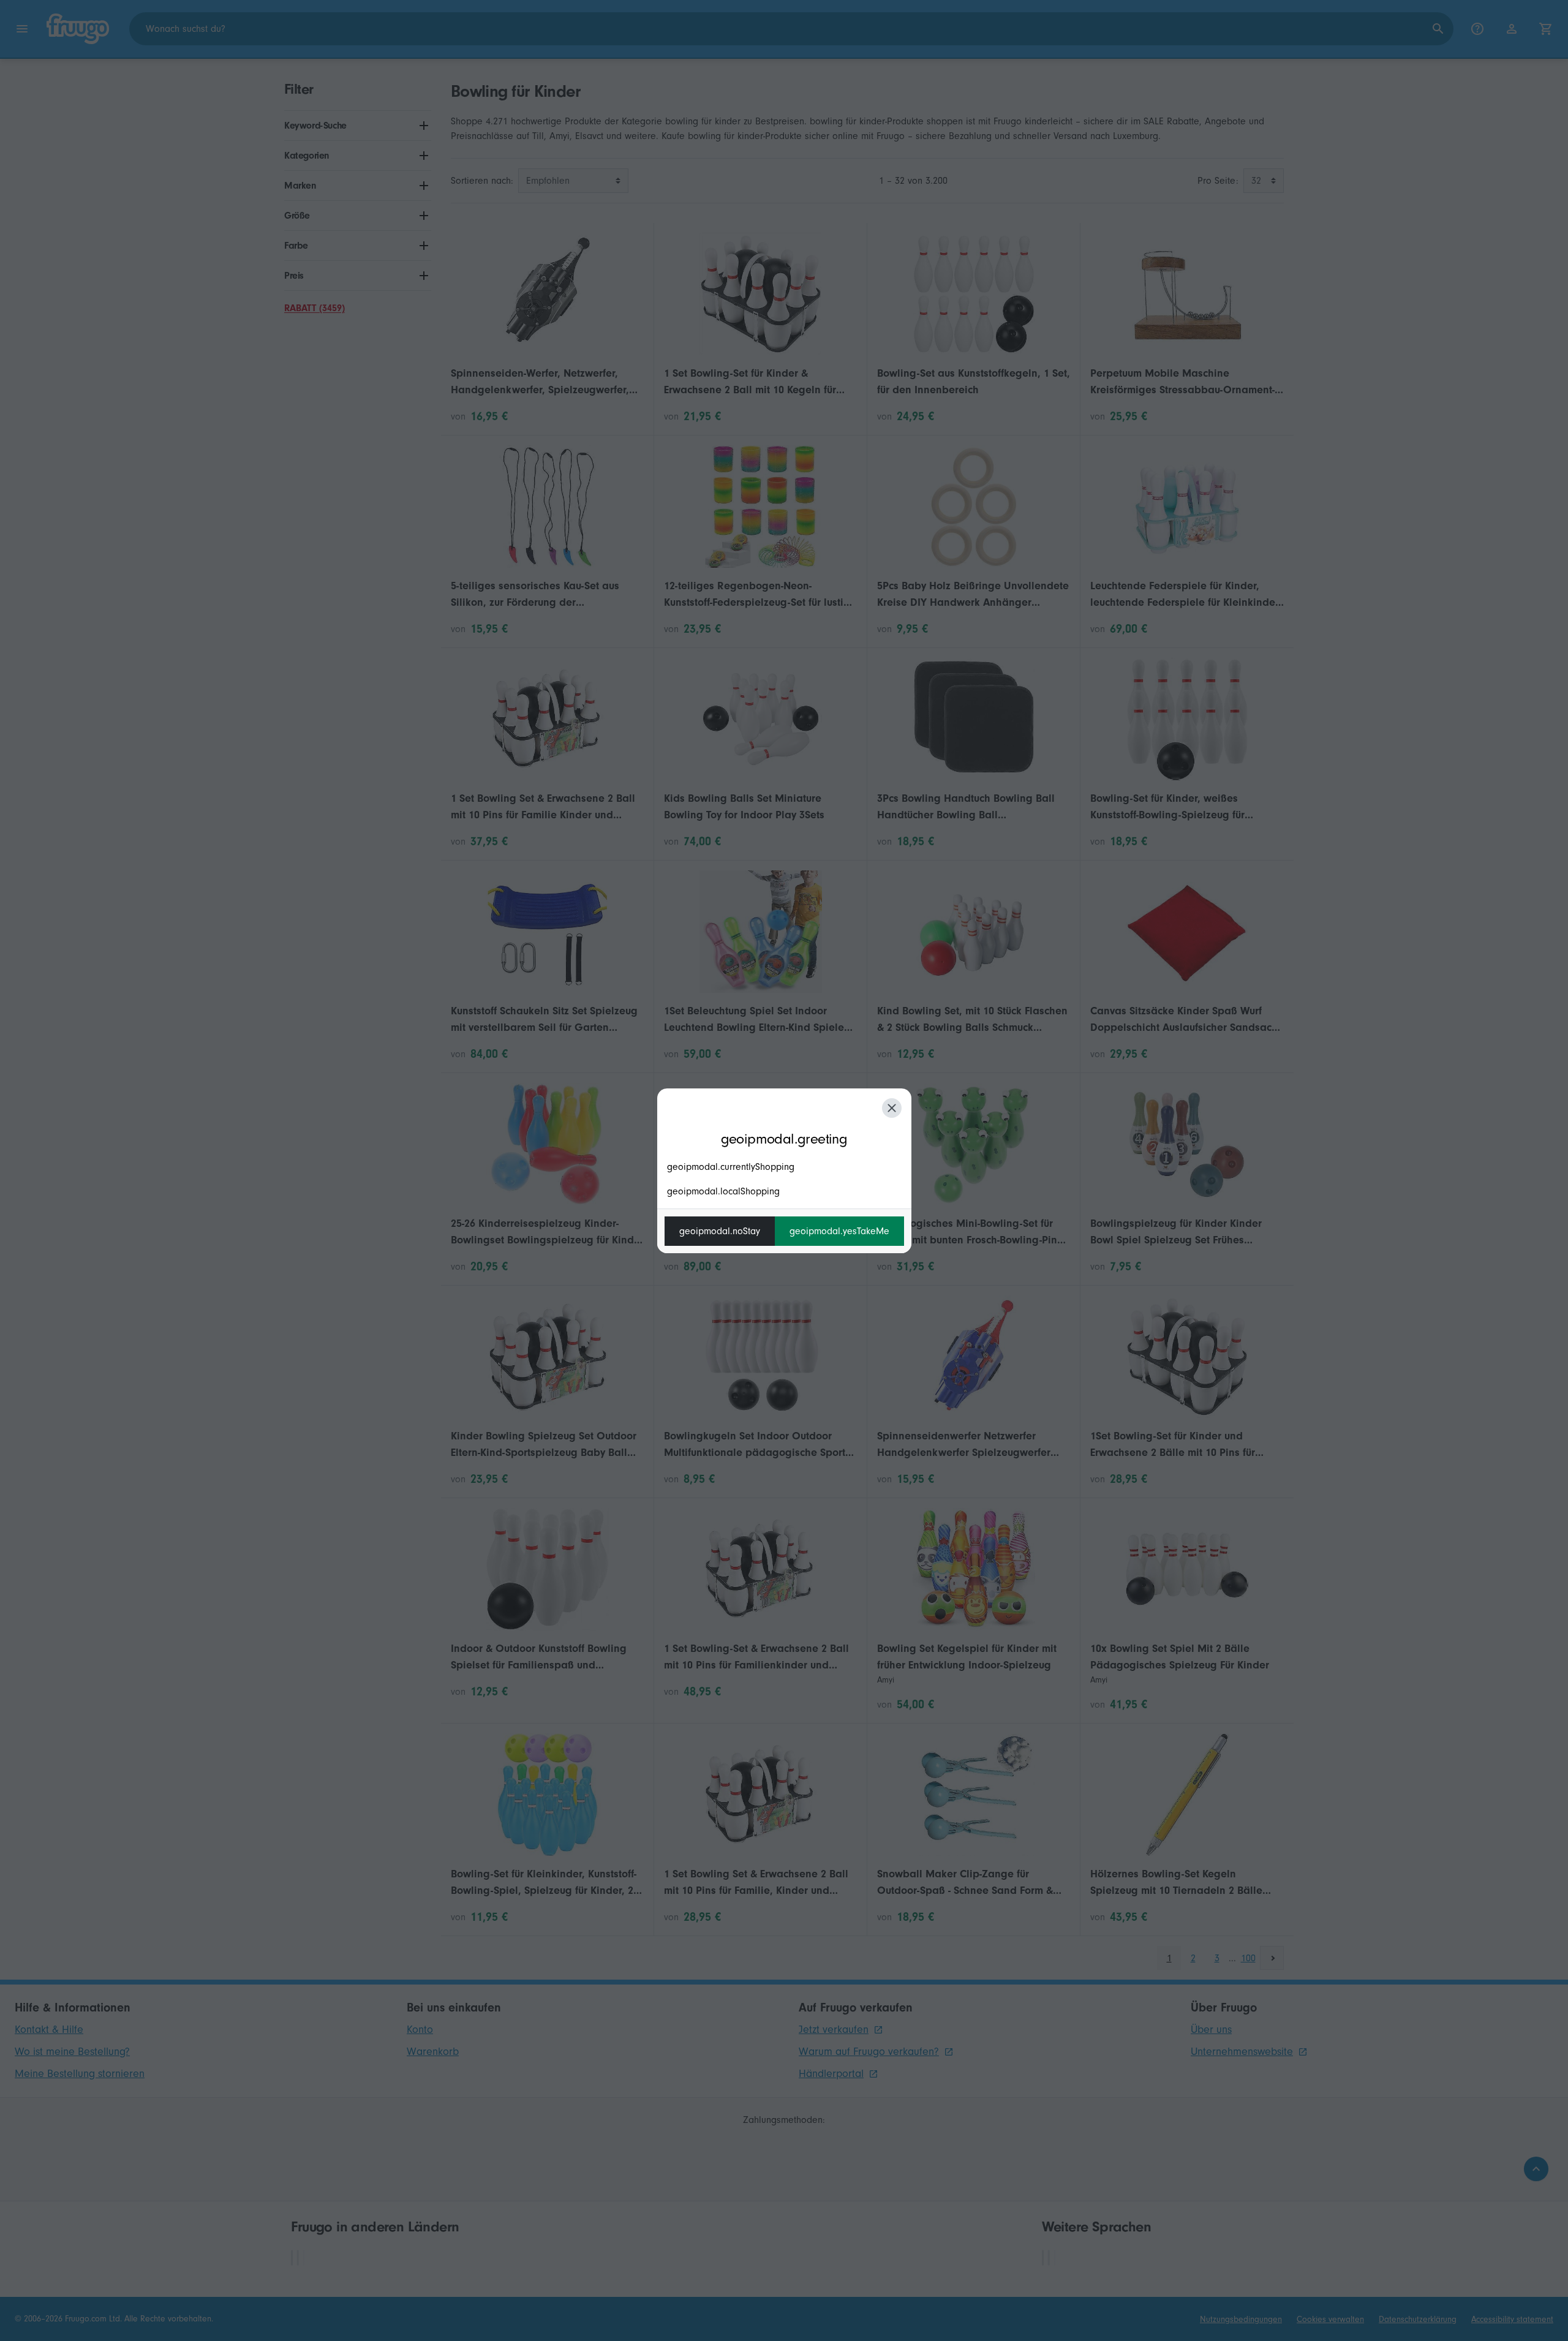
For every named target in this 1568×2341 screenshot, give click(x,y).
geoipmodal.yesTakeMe (839, 1231)
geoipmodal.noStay (720, 1231)
